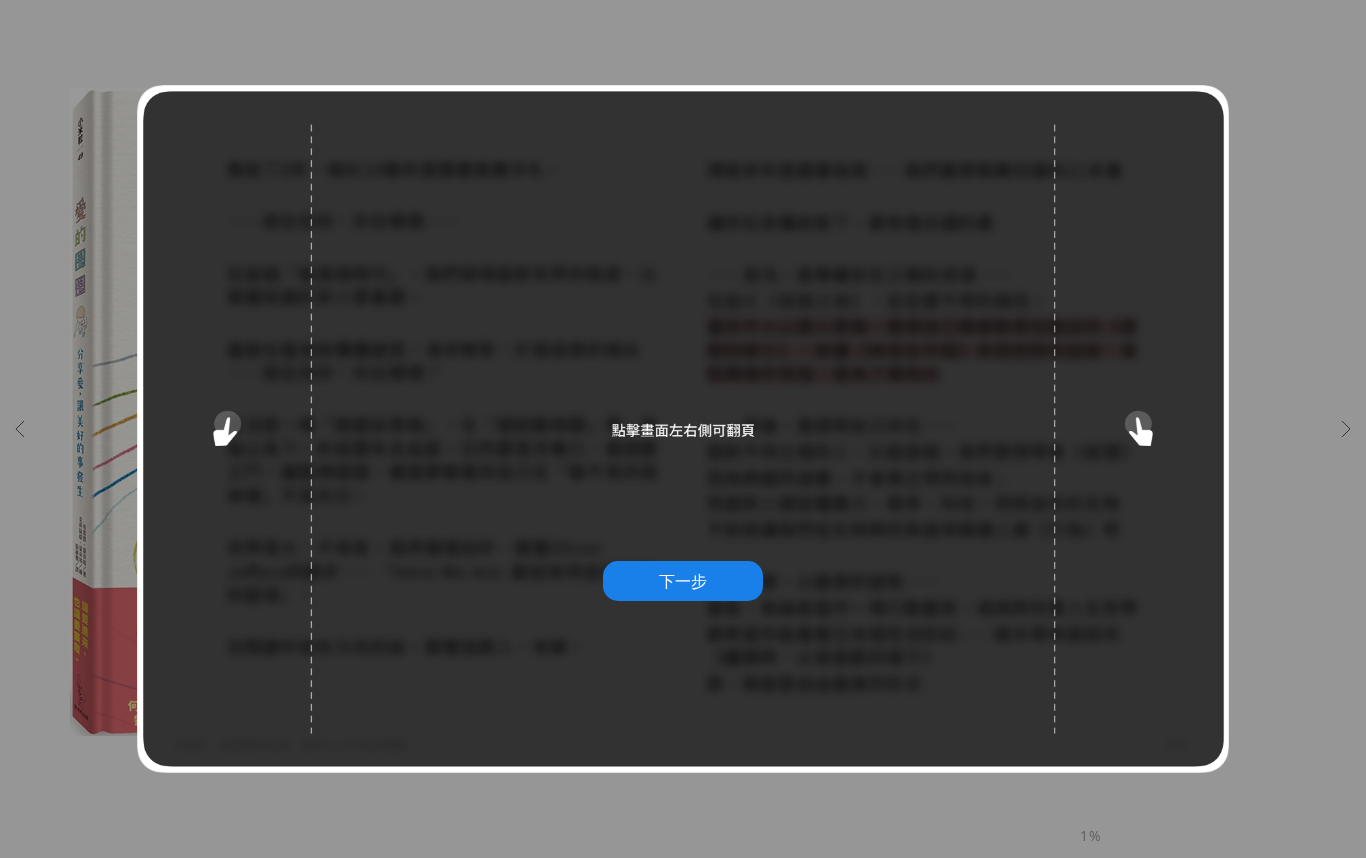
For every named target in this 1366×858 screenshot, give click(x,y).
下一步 (683, 581)
